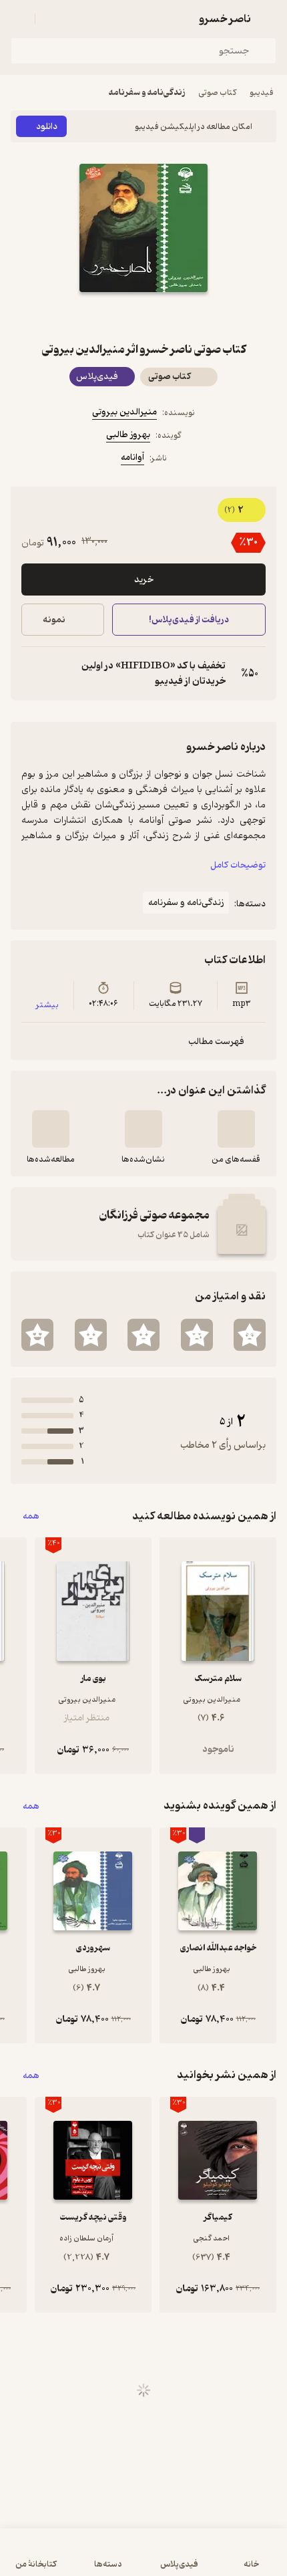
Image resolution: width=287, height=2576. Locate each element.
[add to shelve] (236, 1129)
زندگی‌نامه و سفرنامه (147, 93)
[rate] (250, 1335)
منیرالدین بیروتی (124, 412)
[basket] (51, 19)
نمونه (54, 620)
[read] (51, 1129)
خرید (144, 580)
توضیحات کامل (238, 865)
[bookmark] (176, 316)
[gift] (143, 316)
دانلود (47, 127)
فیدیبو (262, 93)
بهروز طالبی (128, 435)
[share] (111, 316)
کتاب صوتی (217, 93)
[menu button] (19, 19)
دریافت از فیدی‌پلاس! (189, 620)
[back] (268, 19)
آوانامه (132, 458)
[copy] (32, 674)
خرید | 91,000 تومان (76, 2559)
